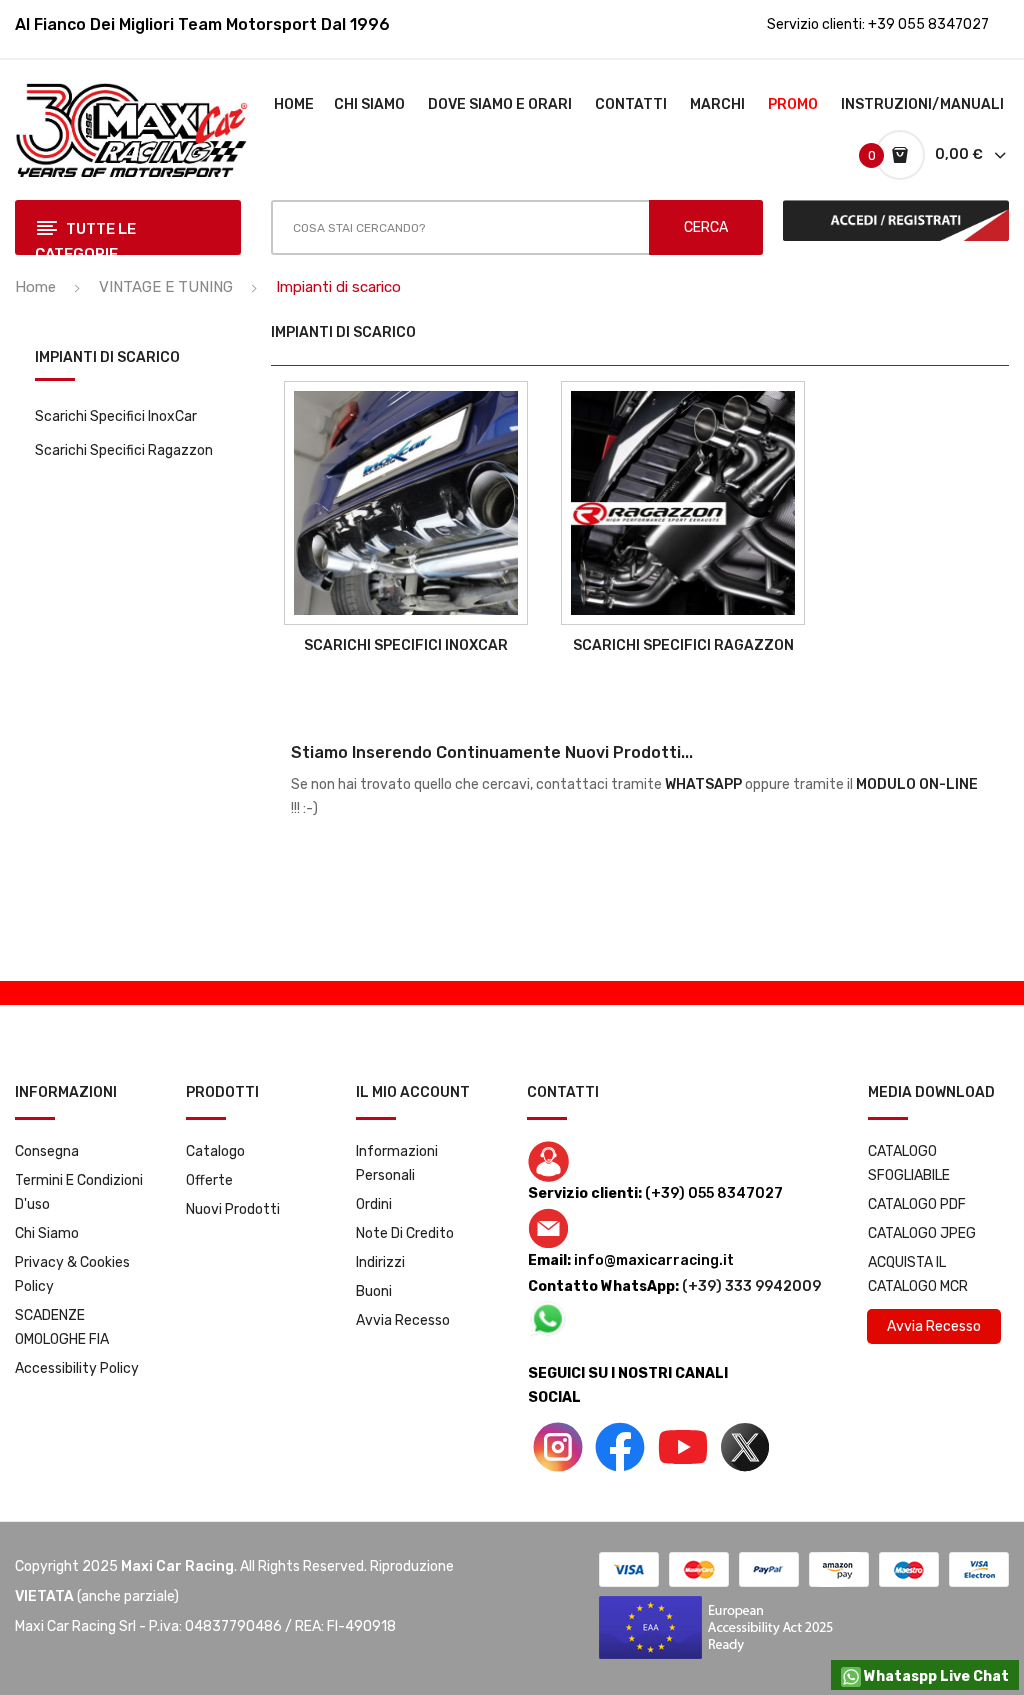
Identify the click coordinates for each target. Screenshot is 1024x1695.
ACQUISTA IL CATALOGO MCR (918, 1274)
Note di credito (405, 1233)
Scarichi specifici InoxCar (116, 416)
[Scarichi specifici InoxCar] (406, 503)
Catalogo (215, 1151)
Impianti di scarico (107, 358)
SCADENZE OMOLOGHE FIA (62, 1327)
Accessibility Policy (77, 1368)
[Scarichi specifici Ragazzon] (683, 503)
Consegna (47, 1151)
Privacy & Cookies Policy (72, 1274)
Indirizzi (380, 1262)
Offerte (209, 1180)
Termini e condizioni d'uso (79, 1192)
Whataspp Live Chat (935, 1676)
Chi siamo (47, 1233)
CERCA (706, 227)
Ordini (374, 1204)
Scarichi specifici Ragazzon (124, 450)
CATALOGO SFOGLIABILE (909, 1163)
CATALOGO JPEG (922, 1233)
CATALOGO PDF (917, 1204)
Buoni (374, 1291)
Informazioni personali (397, 1163)
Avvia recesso (403, 1320)
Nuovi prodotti (233, 1209)
